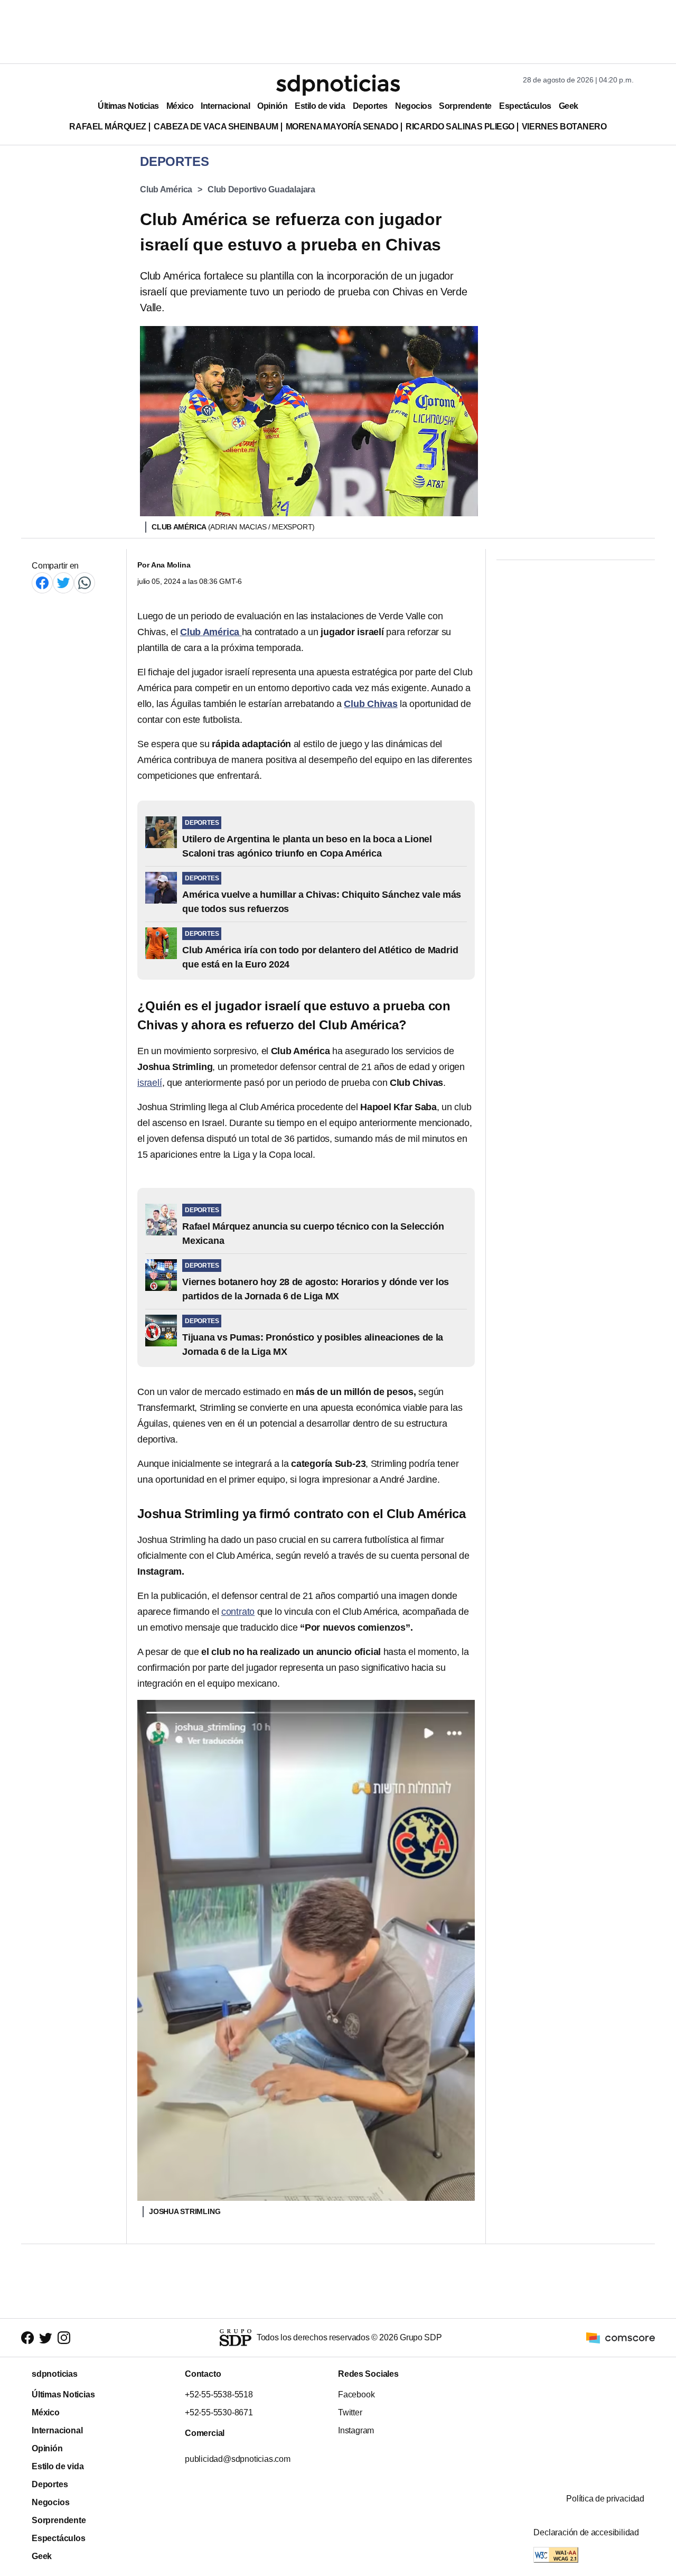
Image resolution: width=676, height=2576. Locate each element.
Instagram (356, 2430)
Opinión (272, 106)
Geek (569, 106)
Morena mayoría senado (342, 127)
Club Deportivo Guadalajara (261, 189)
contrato (238, 1612)
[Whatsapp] (84, 583)
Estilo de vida (320, 106)
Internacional (225, 106)
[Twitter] (63, 583)
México (180, 106)
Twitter (350, 2412)
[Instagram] (64, 2338)
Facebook (356, 2394)
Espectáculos (525, 106)
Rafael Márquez (108, 127)
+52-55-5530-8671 (219, 2412)
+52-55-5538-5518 (219, 2394)
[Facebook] (42, 583)
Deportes (370, 106)
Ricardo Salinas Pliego (460, 127)
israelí (150, 1083)
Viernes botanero (564, 127)
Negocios (413, 106)
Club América (166, 189)
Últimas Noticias (128, 106)
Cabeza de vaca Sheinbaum (216, 127)
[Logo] (338, 85)
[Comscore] (621, 2337)
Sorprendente (465, 106)
